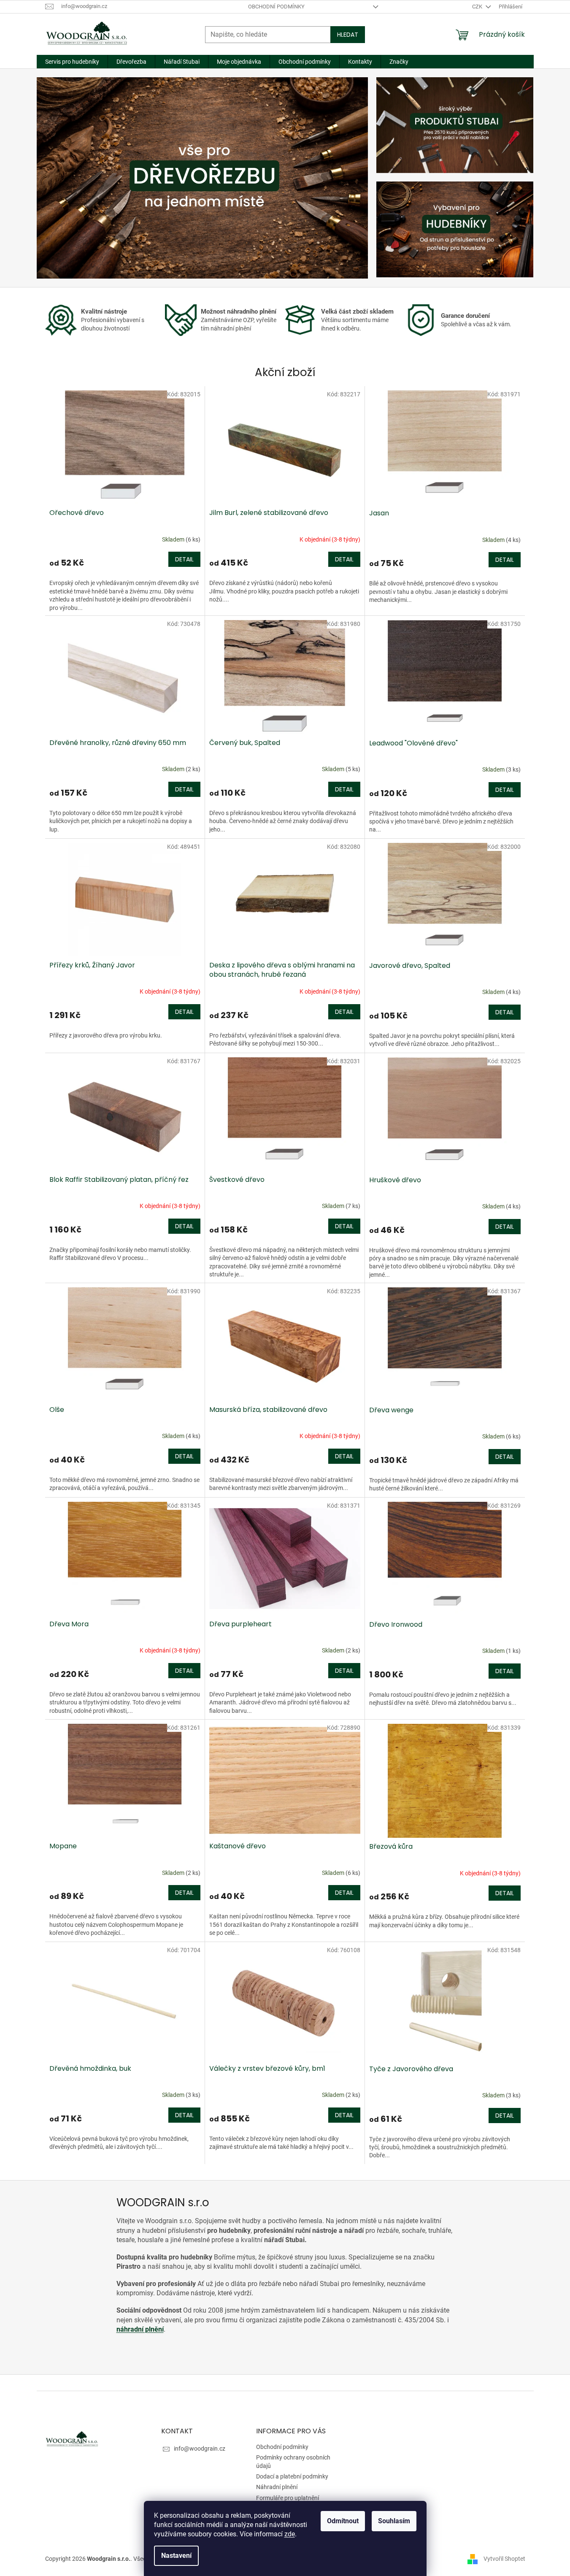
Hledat (348, 35)
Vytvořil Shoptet (504, 2558)
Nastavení (176, 2556)
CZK (478, 7)
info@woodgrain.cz (200, 2449)
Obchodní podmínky (276, 7)
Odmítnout (343, 2521)
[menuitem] (72, 62)
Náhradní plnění (277, 2487)
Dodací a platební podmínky (292, 2476)
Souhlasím (394, 2521)
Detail (184, 559)
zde (290, 2534)
